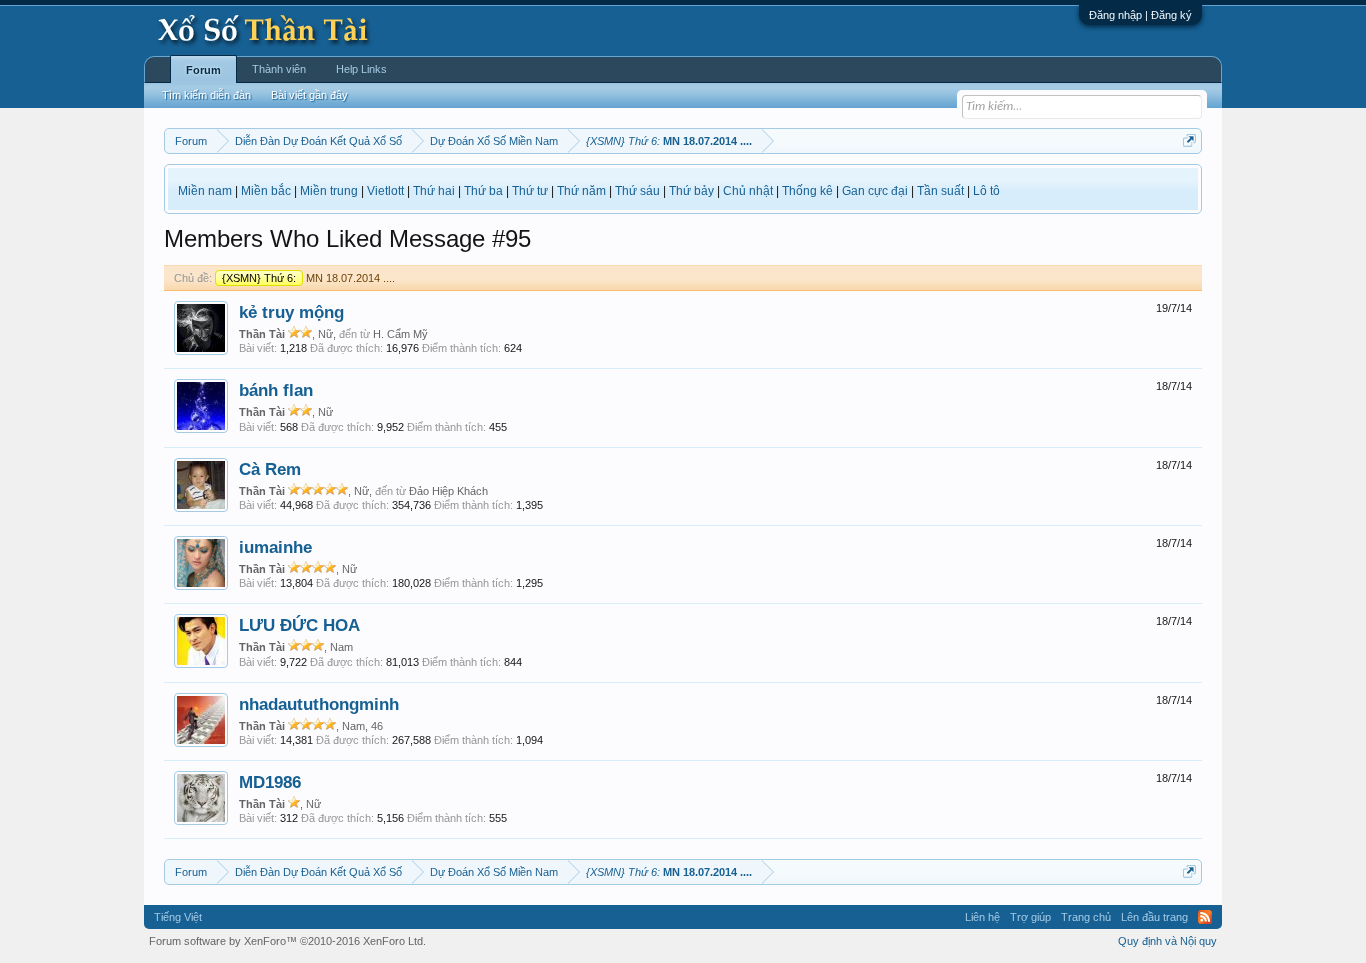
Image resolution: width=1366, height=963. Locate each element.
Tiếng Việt (178, 917)
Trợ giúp (1030, 917)
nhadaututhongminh (319, 704)
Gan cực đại (875, 191)
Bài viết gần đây (309, 95)
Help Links (361, 69)
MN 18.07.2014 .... (308, 278)
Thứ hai (434, 191)
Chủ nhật (748, 191)
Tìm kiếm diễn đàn (206, 95)
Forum (203, 70)
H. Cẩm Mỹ (400, 334)
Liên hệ (982, 917)
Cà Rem (270, 469)
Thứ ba (483, 191)
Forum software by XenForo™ (287, 941)
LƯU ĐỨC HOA (299, 625)
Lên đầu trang (1154, 917)
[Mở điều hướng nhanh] (1189, 140)
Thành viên (279, 69)
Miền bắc (266, 191)
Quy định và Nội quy (1167, 941)
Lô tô (986, 191)
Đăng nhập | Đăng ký (1140, 15)
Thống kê (807, 191)
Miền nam (205, 191)
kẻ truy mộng (291, 312)
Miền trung (329, 191)
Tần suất (940, 191)
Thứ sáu (637, 191)
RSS (1205, 917)
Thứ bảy (691, 191)
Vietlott (385, 191)
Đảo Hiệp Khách (448, 491)
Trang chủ (1086, 917)
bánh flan (276, 390)
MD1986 (270, 782)
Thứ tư (530, 191)
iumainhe (275, 547)
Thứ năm (581, 191)
